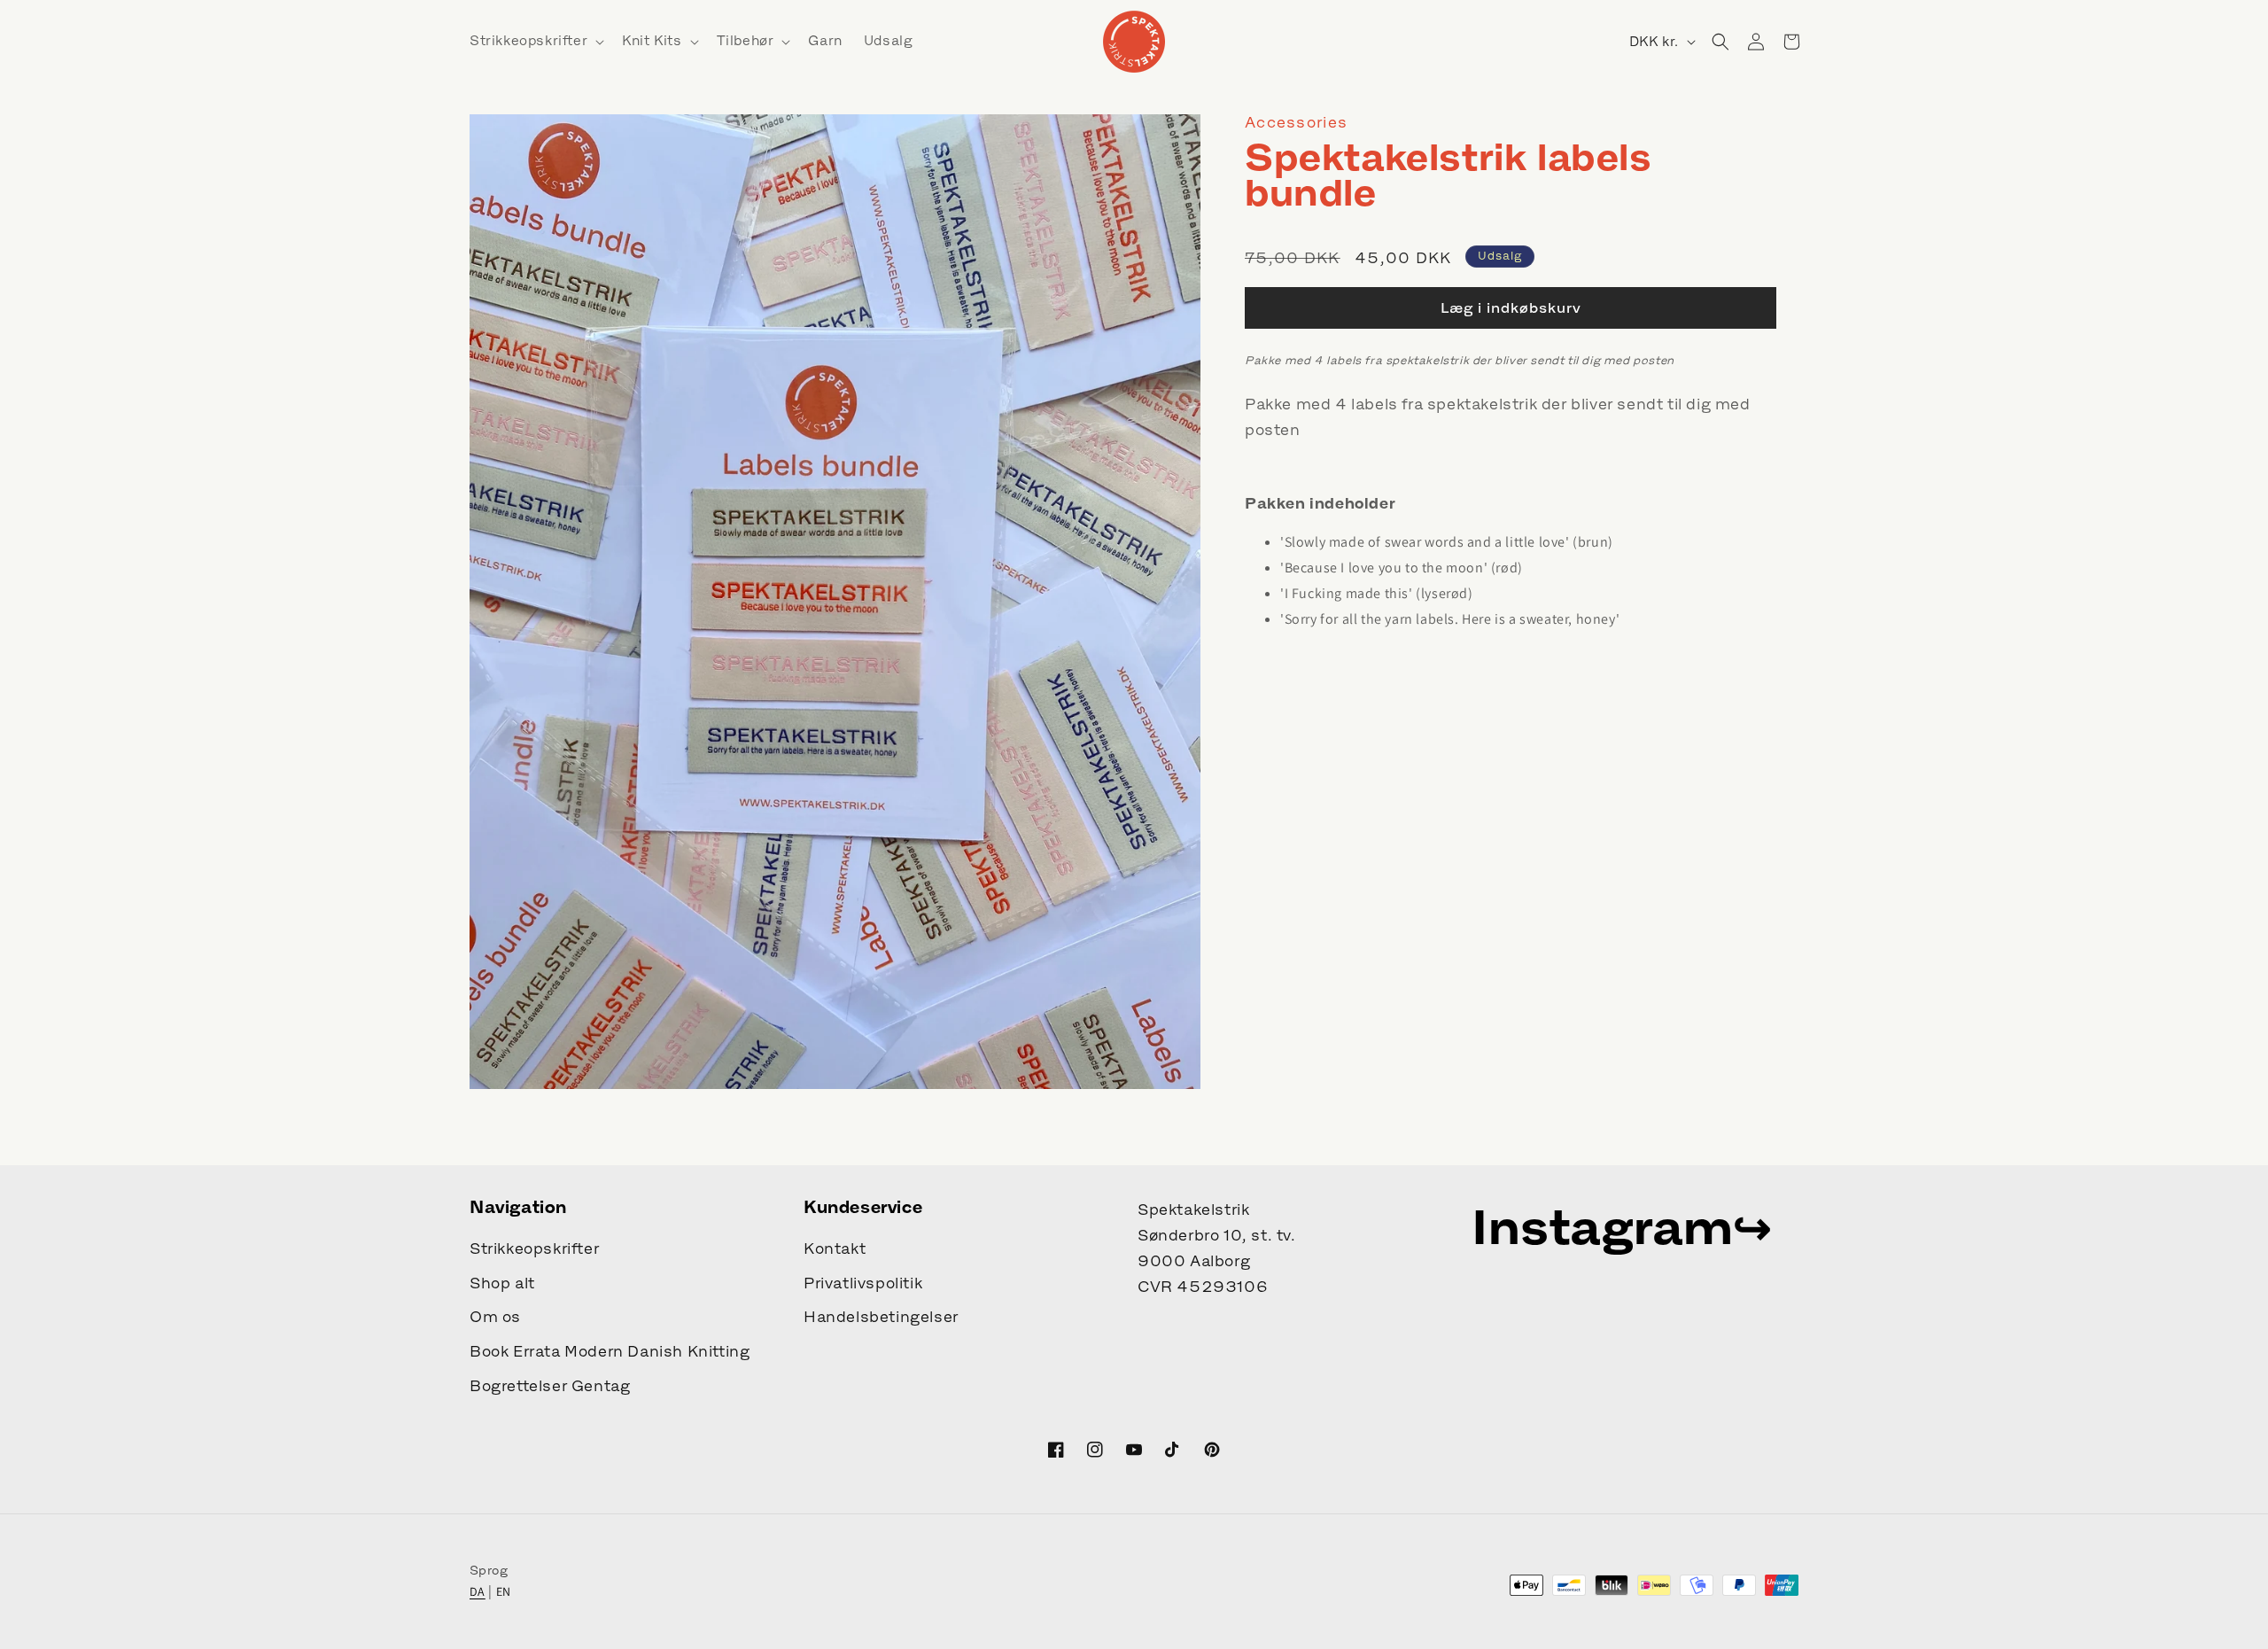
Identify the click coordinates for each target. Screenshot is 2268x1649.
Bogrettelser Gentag (550, 1386)
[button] (535, 41)
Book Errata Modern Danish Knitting (610, 1351)
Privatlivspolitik (863, 1283)
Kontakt (835, 1248)
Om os (495, 1317)
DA (478, 1591)
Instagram (1602, 1226)
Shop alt (502, 1283)
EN (504, 1591)
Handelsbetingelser (881, 1317)
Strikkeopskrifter (534, 1248)
